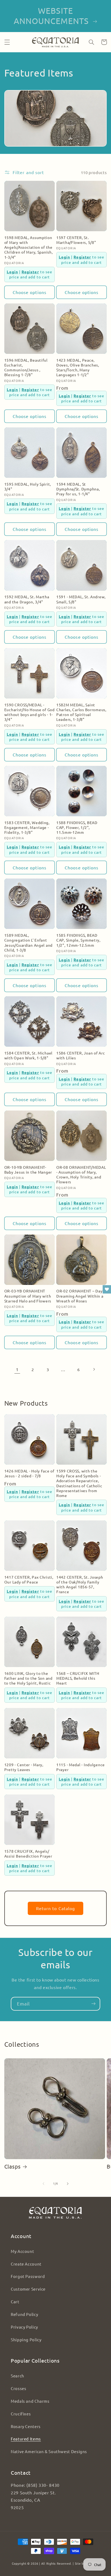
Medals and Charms (30, 2401)
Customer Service (28, 2289)
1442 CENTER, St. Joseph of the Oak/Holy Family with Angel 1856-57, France (80, 1584)
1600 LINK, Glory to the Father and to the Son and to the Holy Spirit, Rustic (28, 1678)
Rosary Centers (26, 2426)
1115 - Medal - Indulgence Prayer (81, 1767)
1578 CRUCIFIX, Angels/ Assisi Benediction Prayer (28, 1854)
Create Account (26, 2264)
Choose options (30, 292)
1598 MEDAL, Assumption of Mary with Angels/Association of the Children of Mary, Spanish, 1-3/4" (29, 247)
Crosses (18, 2388)
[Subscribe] (93, 2004)
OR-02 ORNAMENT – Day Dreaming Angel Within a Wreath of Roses (80, 1296)
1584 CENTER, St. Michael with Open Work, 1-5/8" (28, 1055)
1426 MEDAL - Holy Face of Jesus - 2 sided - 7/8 (29, 1473)
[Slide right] (68, 2184)
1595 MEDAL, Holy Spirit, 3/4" (28, 486)
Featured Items (26, 2439)
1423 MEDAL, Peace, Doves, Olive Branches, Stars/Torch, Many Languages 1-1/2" (78, 367)
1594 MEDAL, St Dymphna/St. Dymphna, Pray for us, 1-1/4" (78, 489)
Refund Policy (24, 2314)
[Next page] (94, 1369)
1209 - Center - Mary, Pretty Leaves (24, 1767)
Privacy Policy (24, 2327)
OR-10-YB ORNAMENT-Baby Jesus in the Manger (28, 1170)
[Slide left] (43, 2184)
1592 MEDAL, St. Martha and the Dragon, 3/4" (27, 599)
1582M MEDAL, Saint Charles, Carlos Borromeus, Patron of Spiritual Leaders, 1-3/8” (81, 712)
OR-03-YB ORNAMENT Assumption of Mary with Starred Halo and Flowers (28, 1296)
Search (18, 2376)
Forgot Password (28, 2276)
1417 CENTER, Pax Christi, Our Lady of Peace (29, 1579)
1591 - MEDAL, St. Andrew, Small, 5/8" (81, 599)
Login (12, 272)
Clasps (13, 2166)
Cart (15, 2302)
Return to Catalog (55, 1908)
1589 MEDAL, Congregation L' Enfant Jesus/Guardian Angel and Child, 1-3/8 (28, 943)
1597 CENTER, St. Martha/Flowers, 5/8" (76, 240)
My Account (22, 2251)
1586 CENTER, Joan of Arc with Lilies (81, 1055)
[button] (7, 42)
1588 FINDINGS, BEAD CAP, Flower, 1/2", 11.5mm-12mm (77, 827)
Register (30, 272)
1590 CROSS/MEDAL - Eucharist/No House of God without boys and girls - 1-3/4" (30, 712)
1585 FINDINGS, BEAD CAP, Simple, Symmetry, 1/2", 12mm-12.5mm (78, 940)
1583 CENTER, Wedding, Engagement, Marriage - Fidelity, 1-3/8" (27, 827)
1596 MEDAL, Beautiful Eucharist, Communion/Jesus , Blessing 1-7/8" (26, 367)
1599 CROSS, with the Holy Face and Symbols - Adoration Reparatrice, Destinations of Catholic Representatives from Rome (79, 1483)
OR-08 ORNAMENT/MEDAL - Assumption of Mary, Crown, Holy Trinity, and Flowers (81, 1175)
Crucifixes (21, 2414)
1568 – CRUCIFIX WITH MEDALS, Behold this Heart (78, 1678)
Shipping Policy (26, 2340)
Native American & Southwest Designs (49, 2451)
